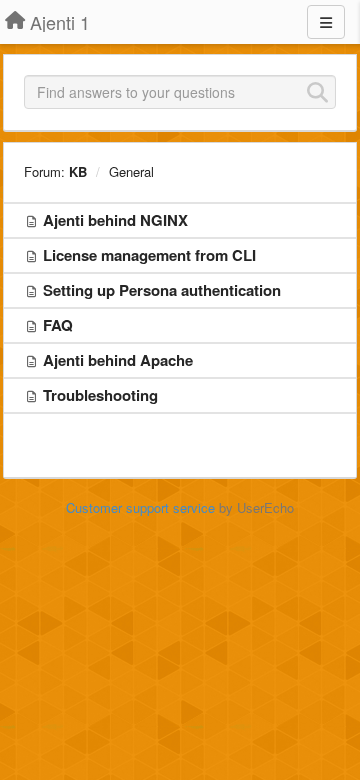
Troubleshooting (100, 395)
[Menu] (326, 22)
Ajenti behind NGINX (115, 220)
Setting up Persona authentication (162, 290)
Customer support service (140, 507)
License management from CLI (149, 255)
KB (78, 171)
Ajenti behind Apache (118, 360)
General (131, 171)
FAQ (58, 325)
